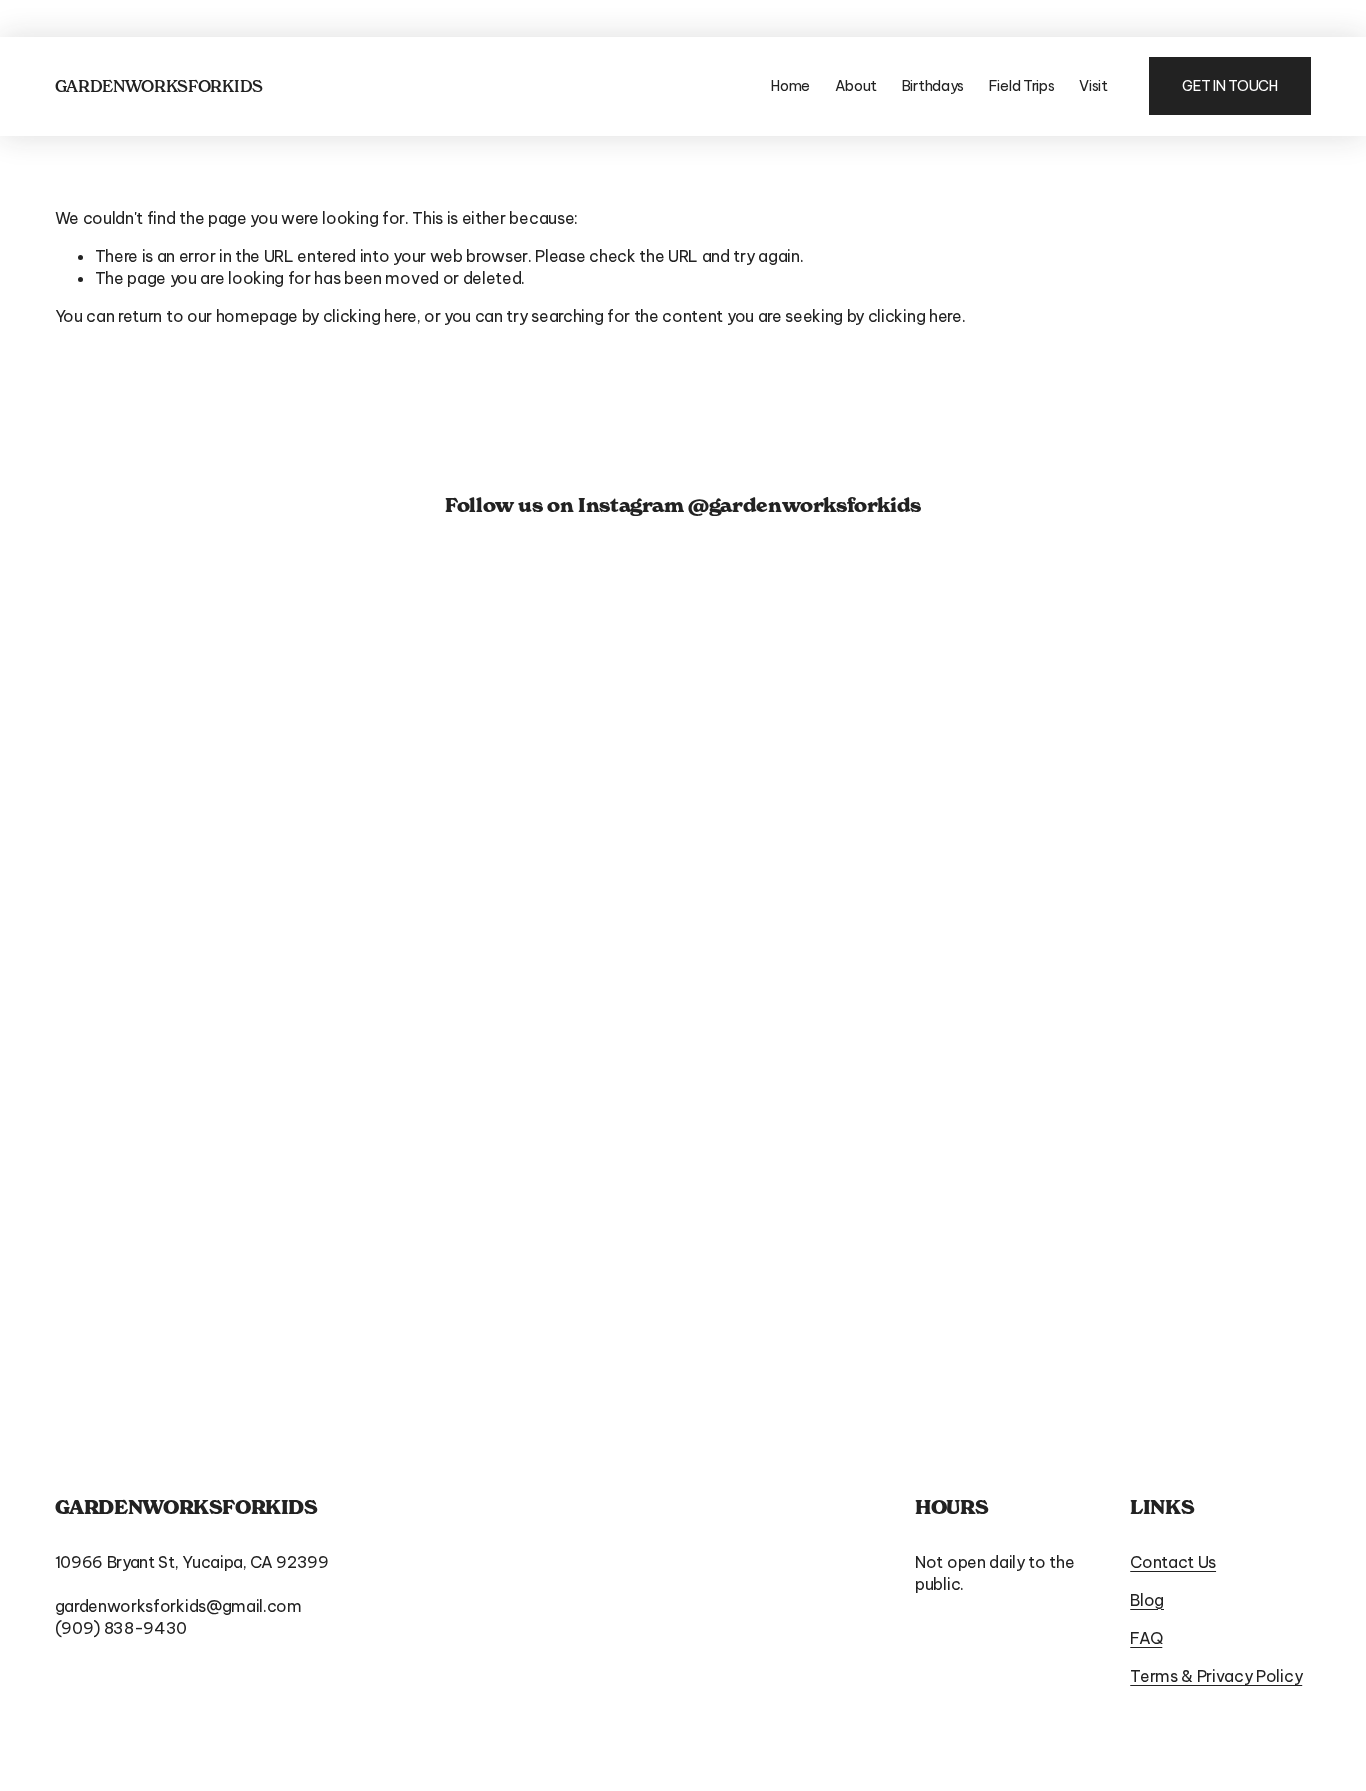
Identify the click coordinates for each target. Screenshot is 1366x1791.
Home (790, 86)
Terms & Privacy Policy (1216, 1676)
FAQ (1146, 1638)
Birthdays (933, 86)
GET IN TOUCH (1230, 86)
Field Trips (1022, 86)
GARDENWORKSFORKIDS (159, 86)
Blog (1147, 1600)
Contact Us (1173, 1562)
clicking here (370, 316)
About (856, 86)
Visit (1093, 86)
